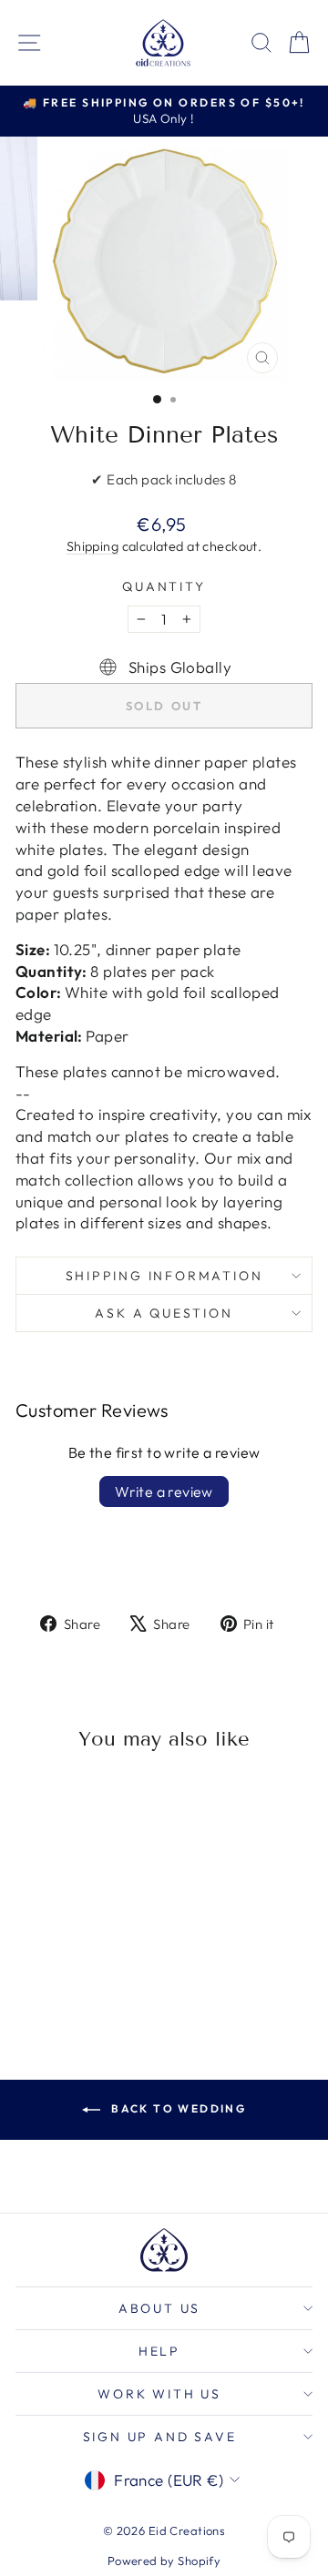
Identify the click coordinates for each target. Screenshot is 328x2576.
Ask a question (164, 1313)
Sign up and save (160, 2437)
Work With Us (159, 2394)
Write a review (164, 1492)
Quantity (164, 586)
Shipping (92, 546)
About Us (159, 2308)
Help (159, 2351)
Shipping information (164, 1276)
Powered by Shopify (164, 2561)
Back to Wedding (177, 2108)
